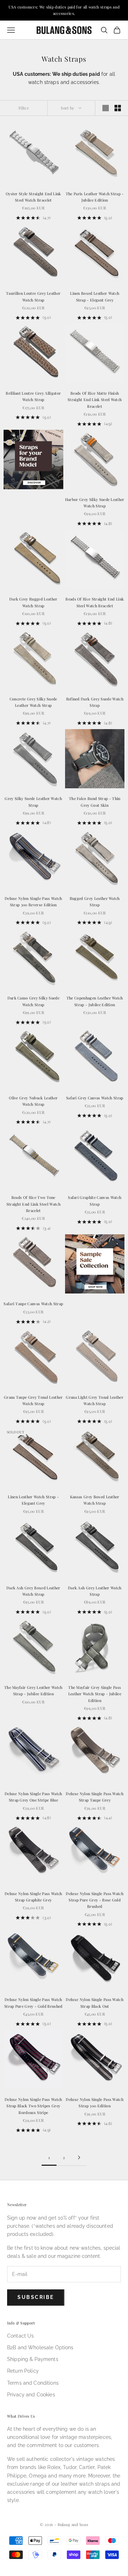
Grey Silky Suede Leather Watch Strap (33, 802)
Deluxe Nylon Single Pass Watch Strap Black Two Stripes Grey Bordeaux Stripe (33, 2106)
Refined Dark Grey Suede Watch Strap (95, 702)
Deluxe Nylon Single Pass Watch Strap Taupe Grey (95, 1797)
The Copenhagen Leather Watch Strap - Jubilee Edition (95, 1001)
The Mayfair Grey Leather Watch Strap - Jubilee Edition (33, 1690)
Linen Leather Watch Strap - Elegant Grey (33, 1500)
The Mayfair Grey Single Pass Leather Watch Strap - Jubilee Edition (95, 1694)
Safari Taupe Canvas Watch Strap (33, 1304)
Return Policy (23, 2371)
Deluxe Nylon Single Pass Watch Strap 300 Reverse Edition (33, 901)
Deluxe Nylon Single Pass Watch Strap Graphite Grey (33, 1897)
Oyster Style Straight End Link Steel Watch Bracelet (33, 197)
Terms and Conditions (33, 2383)
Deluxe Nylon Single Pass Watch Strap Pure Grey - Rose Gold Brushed (95, 1900)
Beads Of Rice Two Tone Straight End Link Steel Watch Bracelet (33, 1204)
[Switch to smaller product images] (118, 108)
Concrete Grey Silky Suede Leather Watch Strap (33, 702)
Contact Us (20, 2336)
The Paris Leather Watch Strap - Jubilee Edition (95, 197)
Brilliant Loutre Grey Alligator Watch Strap (33, 396)
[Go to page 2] (79, 2157)
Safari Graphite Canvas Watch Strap (95, 1200)
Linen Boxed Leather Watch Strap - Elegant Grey (95, 296)
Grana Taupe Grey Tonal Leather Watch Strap (33, 1400)
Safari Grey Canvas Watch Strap (95, 1098)
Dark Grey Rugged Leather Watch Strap (33, 602)
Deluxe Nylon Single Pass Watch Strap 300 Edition (95, 2102)
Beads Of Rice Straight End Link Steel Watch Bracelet (95, 602)
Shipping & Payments (33, 2359)
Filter (24, 108)
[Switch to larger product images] (106, 108)
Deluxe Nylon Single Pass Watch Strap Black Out (95, 2003)
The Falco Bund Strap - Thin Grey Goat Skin (95, 802)
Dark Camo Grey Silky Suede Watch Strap (33, 1001)
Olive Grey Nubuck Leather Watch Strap (33, 1101)
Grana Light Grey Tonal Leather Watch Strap (95, 1400)
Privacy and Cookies (31, 2395)
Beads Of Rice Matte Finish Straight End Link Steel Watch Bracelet (95, 400)
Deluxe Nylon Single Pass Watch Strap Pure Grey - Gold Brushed (33, 2003)
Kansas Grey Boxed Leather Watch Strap (95, 1500)
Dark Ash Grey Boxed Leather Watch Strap (33, 1591)
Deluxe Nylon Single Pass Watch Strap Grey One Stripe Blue (33, 1797)
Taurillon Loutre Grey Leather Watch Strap (33, 296)
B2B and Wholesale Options (40, 2347)
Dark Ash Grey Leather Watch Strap (95, 1591)
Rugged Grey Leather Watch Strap (95, 901)
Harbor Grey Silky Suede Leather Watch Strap (95, 503)
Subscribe (36, 2297)
